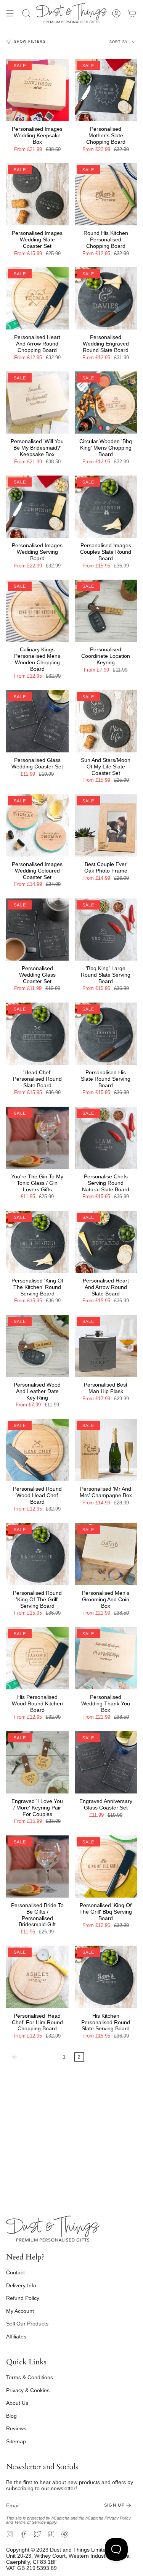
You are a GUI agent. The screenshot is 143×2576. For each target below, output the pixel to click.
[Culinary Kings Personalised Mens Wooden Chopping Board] (37, 611)
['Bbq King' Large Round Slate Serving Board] (106, 930)
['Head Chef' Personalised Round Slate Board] (37, 1034)
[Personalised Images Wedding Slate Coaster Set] (37, 194)
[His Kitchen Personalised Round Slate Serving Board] (106, 1977)
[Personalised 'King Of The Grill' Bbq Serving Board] (106, 1867)
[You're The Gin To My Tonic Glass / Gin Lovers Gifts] (37, 1138)
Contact (15, 2272)
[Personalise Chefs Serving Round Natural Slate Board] (106, 1138)
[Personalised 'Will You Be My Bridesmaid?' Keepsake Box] (37, 403)
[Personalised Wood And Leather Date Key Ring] (37, 1346)
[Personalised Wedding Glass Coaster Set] (37, 930)
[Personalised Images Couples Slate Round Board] (106, 507)
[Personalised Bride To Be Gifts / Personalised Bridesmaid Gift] (37, 1867)
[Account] (116, 13)
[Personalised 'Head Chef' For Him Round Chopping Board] (37, 1977)
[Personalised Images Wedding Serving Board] (37, 507)
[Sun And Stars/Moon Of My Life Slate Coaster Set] (106, 722)
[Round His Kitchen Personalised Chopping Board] (106, 194)
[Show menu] (10, 13)
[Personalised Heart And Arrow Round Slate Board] (106, 1242)
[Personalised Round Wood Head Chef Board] (37, 1450)
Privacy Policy (118, 2518)
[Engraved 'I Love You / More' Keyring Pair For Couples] (37, 1763)
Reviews (16, 2428)
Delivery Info (21, 2285)
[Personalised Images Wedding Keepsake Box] (37, 90)
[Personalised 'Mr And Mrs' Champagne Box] (106, 1450)
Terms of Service (30, 2522)
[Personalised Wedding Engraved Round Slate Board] (106, 299)
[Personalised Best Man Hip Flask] (106, 1346)
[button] (26, 13)
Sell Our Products (27, 2324)
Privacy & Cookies (28, 2390)
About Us (17, 2403)
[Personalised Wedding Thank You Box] (106, 1658)
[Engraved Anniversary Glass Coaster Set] (106, 1763)
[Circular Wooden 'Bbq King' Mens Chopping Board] (106, 403)
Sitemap (16, 2441)
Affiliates (16, 2337)
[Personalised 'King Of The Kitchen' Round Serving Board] (37, 1242)
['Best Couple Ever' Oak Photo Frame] (106, 826)
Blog (11, 2416)
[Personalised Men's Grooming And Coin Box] (106, 1554)
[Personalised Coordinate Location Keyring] (106, 611)
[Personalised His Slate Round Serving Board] (106, 1034)
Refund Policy (23, 2298)
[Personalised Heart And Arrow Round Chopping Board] (37, 299)
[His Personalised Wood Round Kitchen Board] (37, 1658)
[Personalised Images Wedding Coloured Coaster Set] (37, 826)
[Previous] (33, 2057)
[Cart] (132, 13)
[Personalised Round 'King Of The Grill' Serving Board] (37, 1554)
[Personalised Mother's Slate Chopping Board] (106, 90)
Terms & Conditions (30, 2377)
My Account (20, 2311)
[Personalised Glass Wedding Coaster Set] (37, 722)
